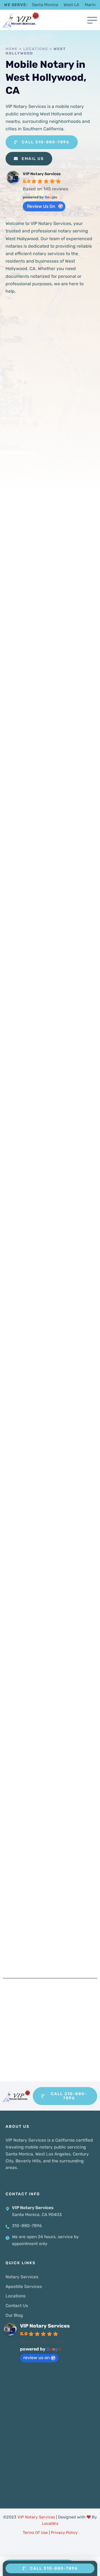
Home (12, 49)
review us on (41, 206)
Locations (36, 49)
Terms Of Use (35, 2533)
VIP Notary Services (42, 174)
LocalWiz (50, 2523)
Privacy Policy (64, 2533)
